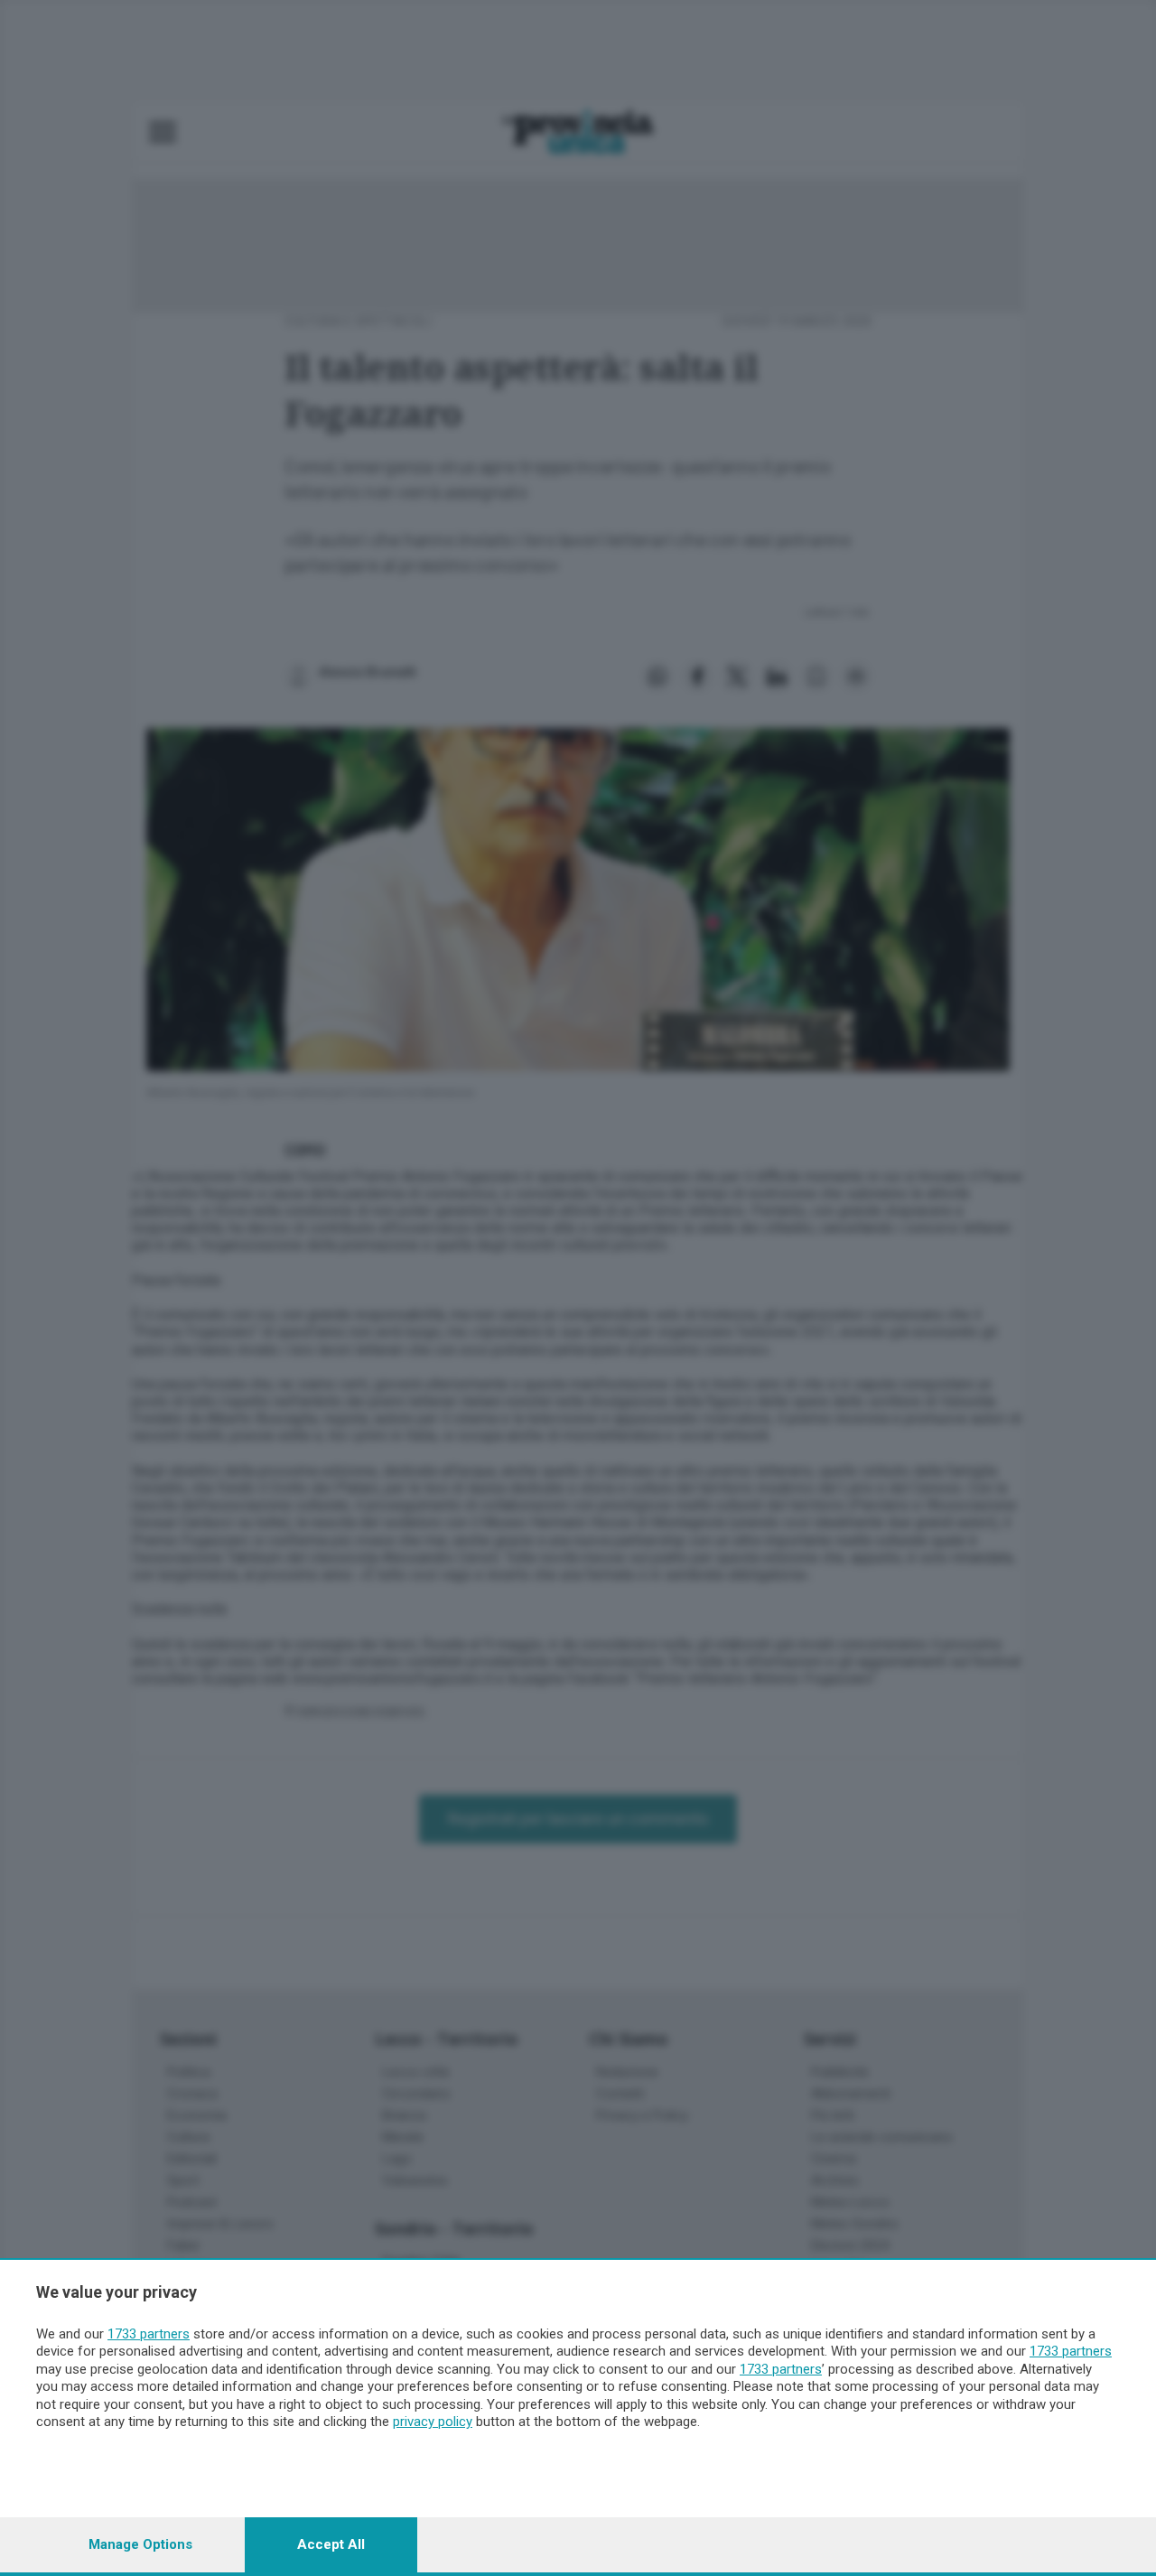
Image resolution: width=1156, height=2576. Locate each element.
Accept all (331, 2544)
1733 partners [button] (149, 2334)
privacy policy (433, 2422)
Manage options (140, 2544)
